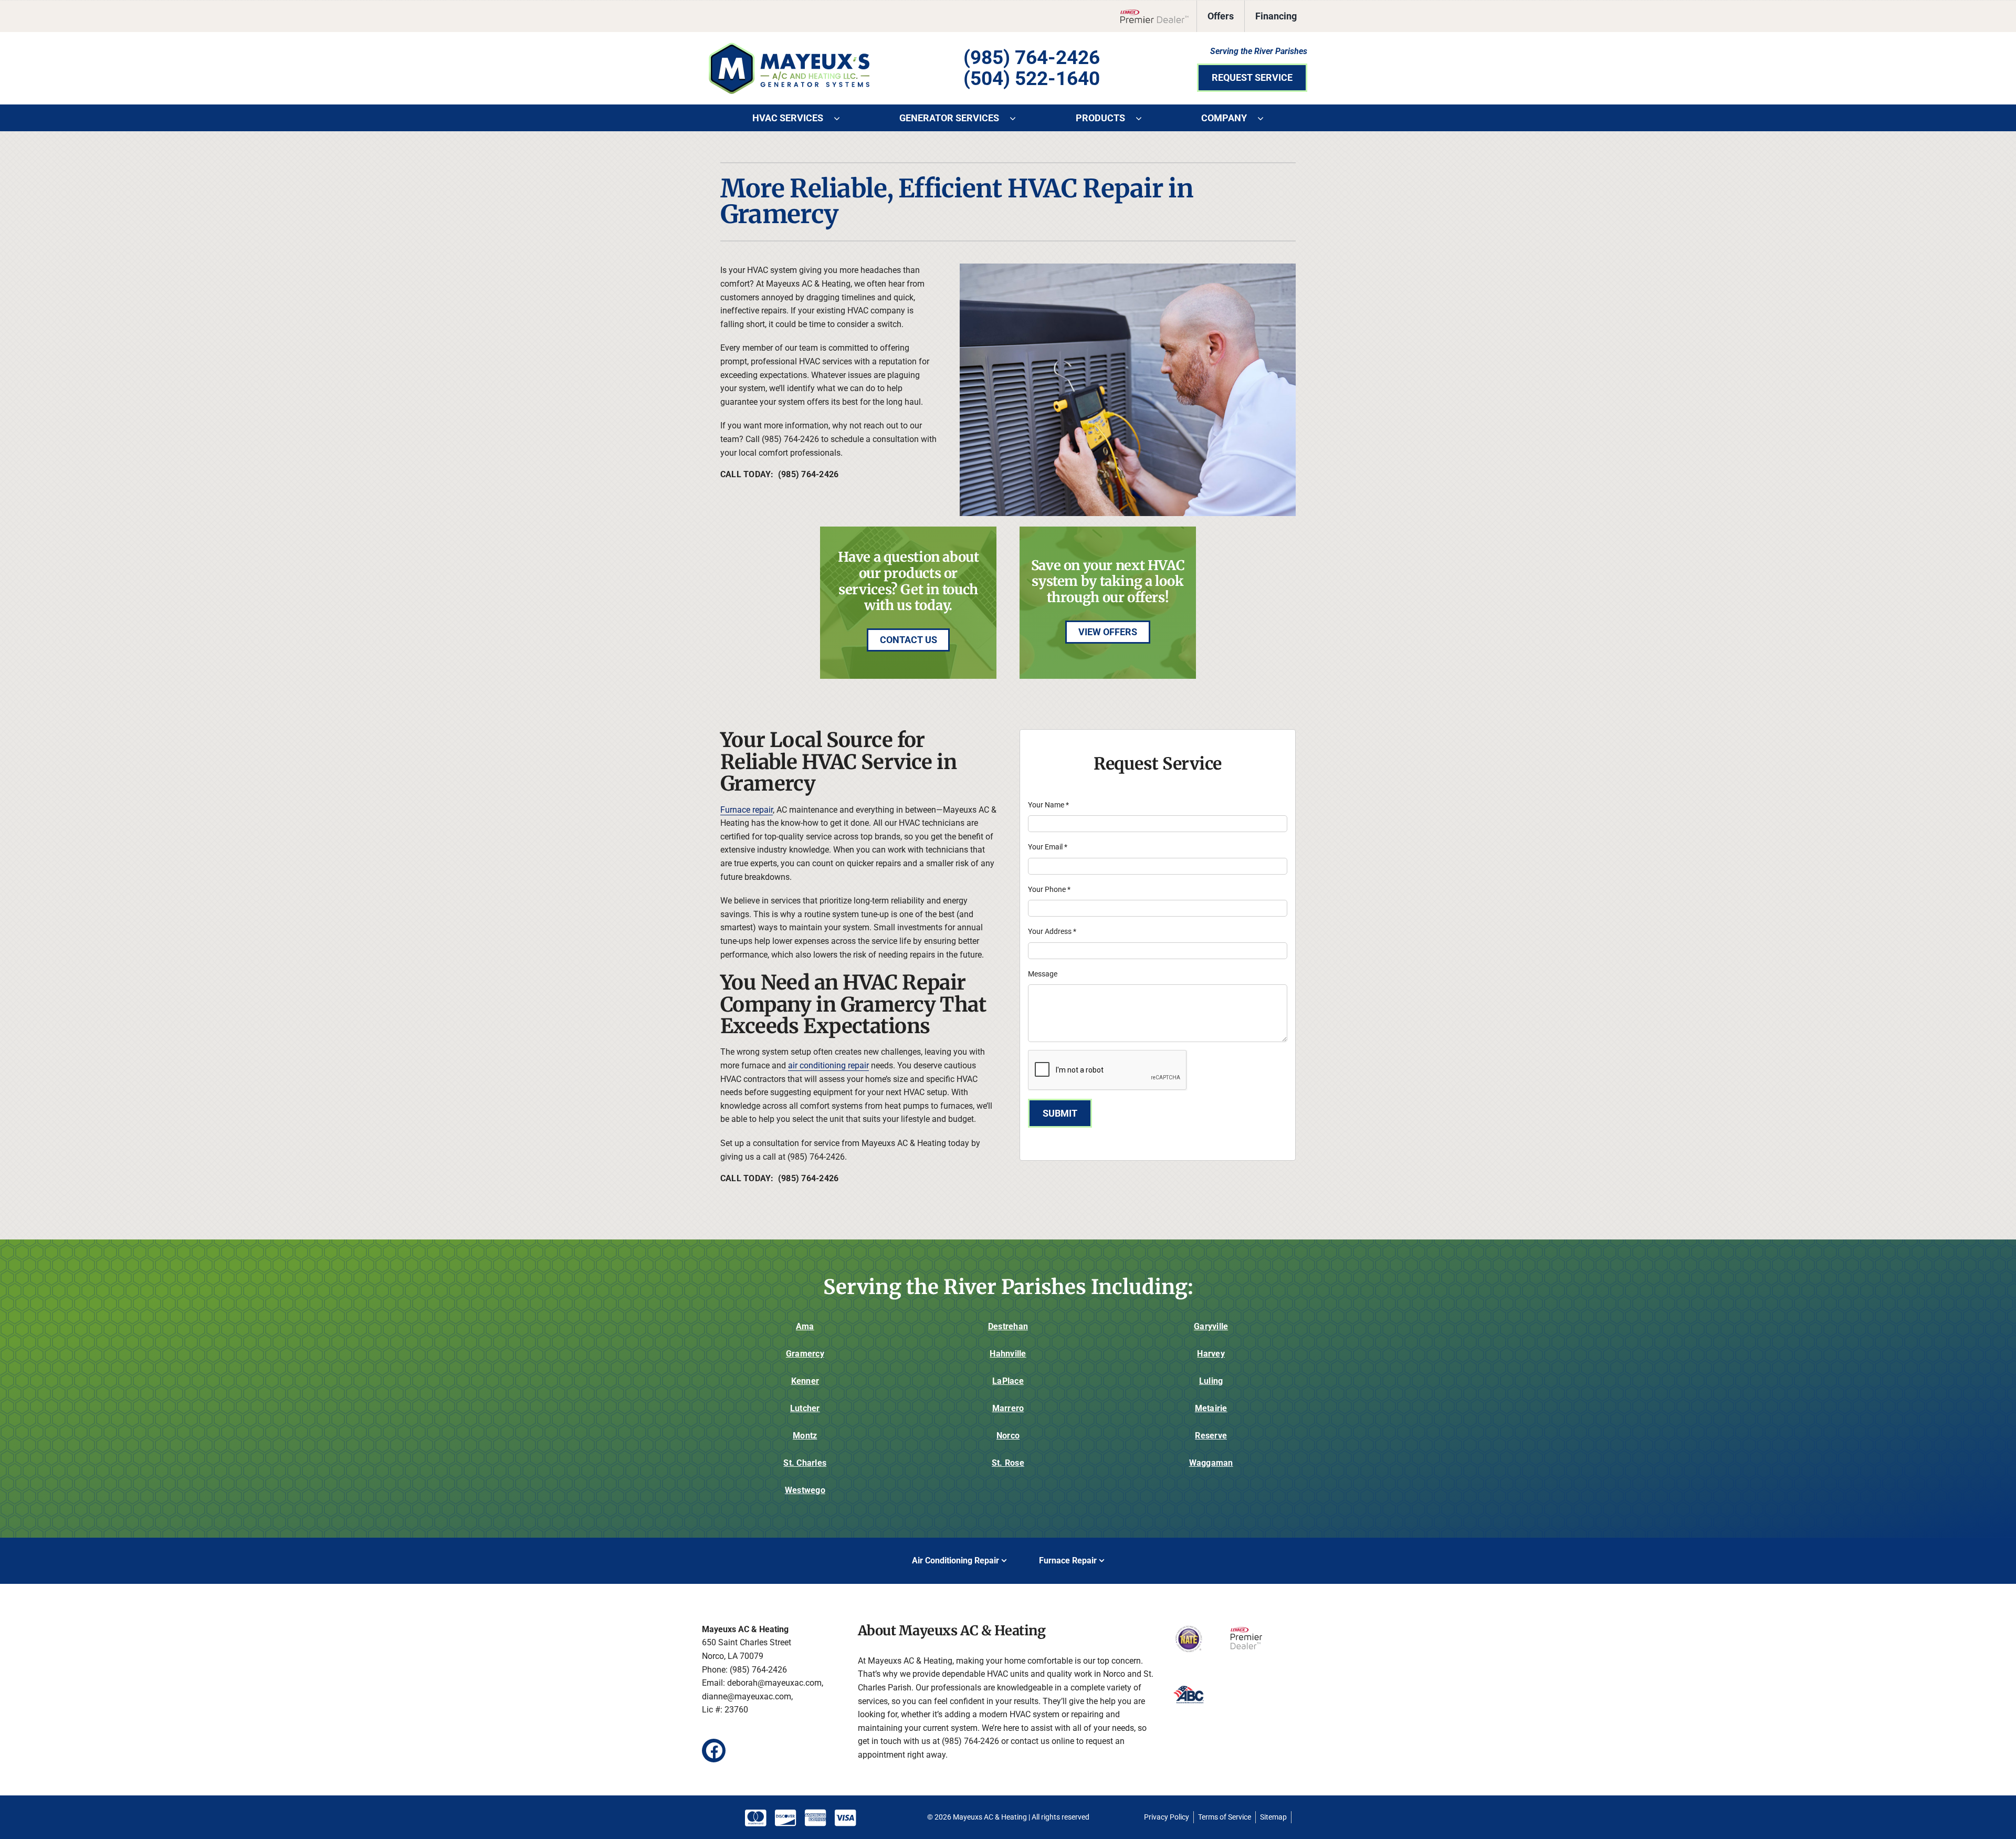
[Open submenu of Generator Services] (1018, 118)
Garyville (1211, 1326)
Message (1043, 974)
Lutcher (805, 1408)
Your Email (1048, 847)
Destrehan (1008, 1326)
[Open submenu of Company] (1266, 118)
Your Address (1052, 931)
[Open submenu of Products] (1144, 118)
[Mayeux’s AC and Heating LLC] (789, 46)
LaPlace (1008, 1381)
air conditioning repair (828, 1065)
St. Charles (805, 1463)
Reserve (1211, 1436)
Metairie (1211, 1408)
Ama (805, 1326)
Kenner (805, 1381)
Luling (1211, 1381)
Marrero (1008, 1408)
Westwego (805, 1490)
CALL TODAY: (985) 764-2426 (779, 474)
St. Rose (1008, 1463)
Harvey (1211, 1354)
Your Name (1048, 805)
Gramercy (805, 1354)
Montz (805, 1436)
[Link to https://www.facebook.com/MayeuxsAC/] (714, 1751)
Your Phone (1049, 889)
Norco (1008, 1436)
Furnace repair (747, 810)
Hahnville (1008, 1354)
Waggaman (1211, 1463)
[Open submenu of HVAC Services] (842, 118)
